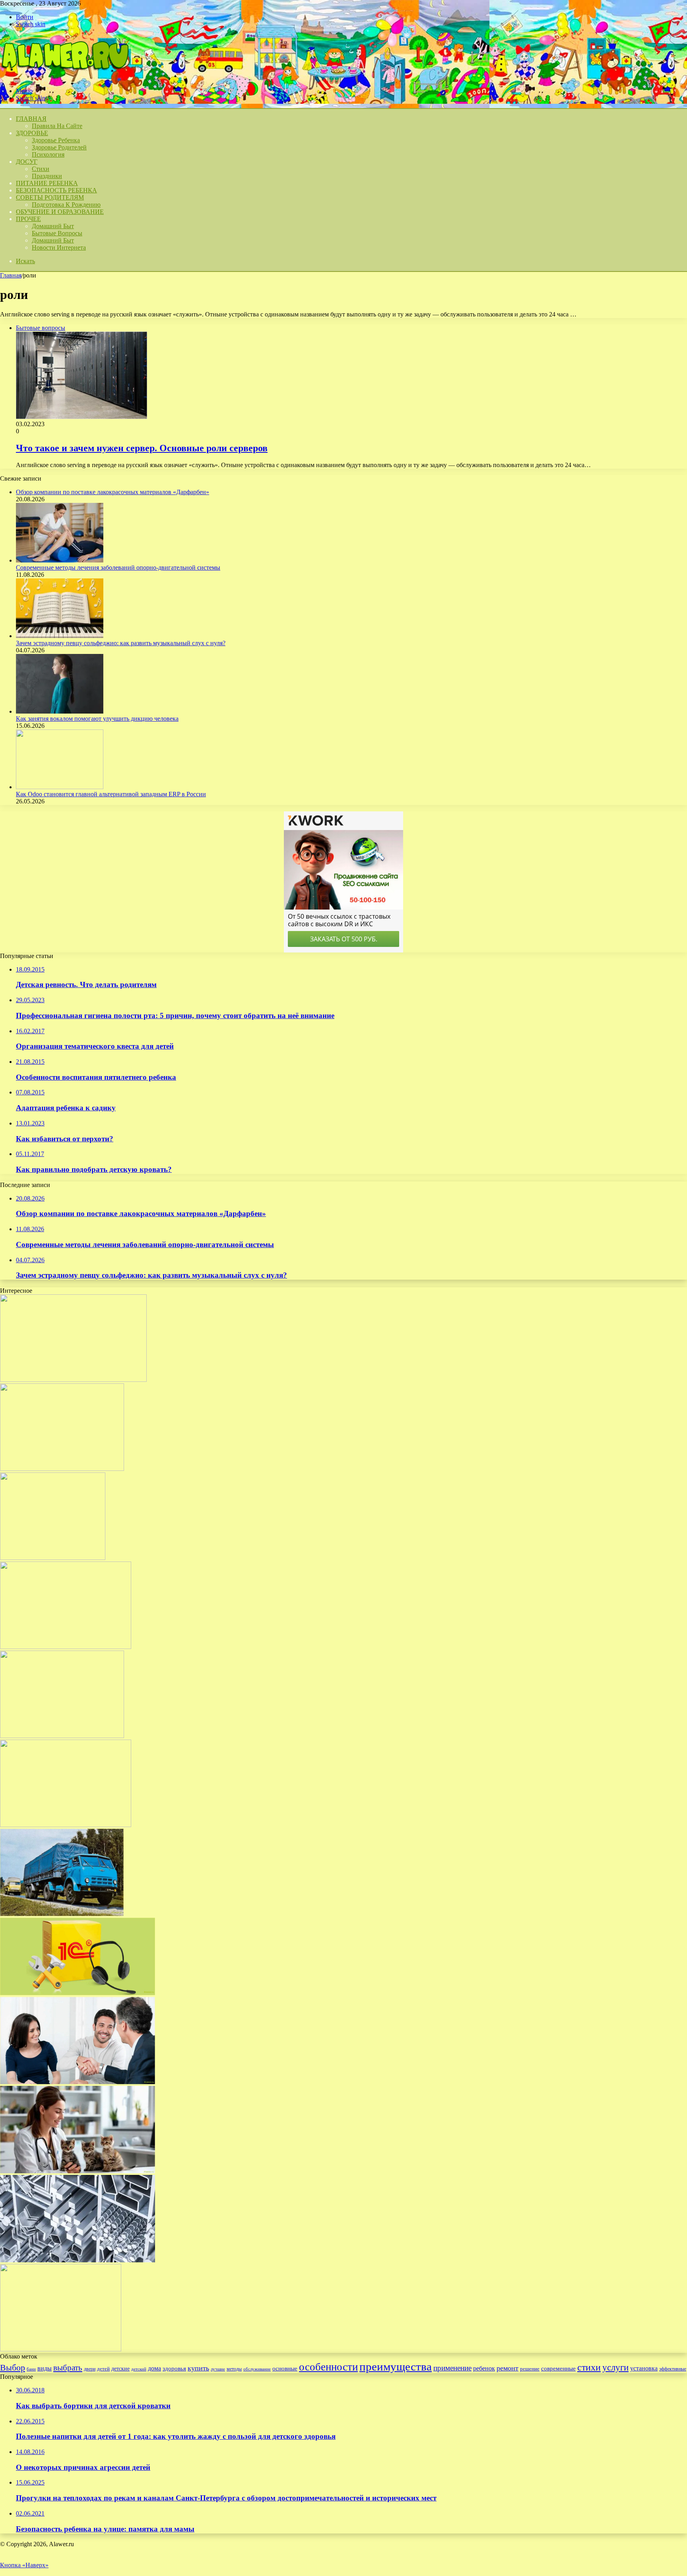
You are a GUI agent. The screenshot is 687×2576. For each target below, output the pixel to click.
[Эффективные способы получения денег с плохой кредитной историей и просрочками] (78, 2082)
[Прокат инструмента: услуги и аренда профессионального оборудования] (62, 1736)
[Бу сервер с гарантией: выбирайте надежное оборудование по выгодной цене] (66, 1647)
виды (45, 2368)
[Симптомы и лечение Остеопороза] (73, 1380)
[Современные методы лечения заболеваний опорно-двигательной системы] (60, 560)
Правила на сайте (57, 126)
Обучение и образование (60, 212)
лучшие (218, 2369)
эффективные (673, 2369)
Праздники (47, 176)
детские (120, 2368)
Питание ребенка (47, 183)
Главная (11, 275)
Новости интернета (59, 247)
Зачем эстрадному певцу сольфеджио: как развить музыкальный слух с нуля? (121, 643)
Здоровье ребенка (56, 140)
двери (90, 2369)
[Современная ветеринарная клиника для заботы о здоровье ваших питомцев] (78, 2171)
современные (558, 2368)
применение (452, 2368)
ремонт (507, 2368)
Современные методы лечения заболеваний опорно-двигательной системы (118, 567)
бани (31, 2369)
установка (644, 2368)
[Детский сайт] (64, 77)
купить (198, 2368)
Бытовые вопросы (57, 233)
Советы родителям (50, 197)
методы (234, 2369)
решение (530, 2369)
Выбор (13, 2367)
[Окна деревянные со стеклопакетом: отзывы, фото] (61, 2349)
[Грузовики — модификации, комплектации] (62, 1914)
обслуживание (257, 2369)
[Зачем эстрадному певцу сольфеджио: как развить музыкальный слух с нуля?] (60, 636)
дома (154, 2368)
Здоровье (32, 133)
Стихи (41, 169)
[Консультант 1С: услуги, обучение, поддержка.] (78, 1993)
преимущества (396, 2367)
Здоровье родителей (59, 147)
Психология (48, 154)
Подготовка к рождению (66, 205)
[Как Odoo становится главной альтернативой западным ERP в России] (60, 787)
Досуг (27, 162)
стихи (589, 2367)
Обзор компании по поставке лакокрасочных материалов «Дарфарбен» (113, 492)
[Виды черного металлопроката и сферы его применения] (78, 2260)
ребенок (484, 2368)
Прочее (28, 219)
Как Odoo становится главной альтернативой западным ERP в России (111, 794)
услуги (615, 2367)
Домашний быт (53, 226)
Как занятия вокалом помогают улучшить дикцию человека (97, 719)
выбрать (68, 2368)
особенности (328, 2367)
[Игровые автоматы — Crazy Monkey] (53, 1558)
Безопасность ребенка (56, 190)
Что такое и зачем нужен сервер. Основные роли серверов (142, 448)
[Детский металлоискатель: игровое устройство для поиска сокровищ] (62, 1469)
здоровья (174, 2368)
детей (103, 2369)
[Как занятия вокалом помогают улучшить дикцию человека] (60, 711)
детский (139, 2369)
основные (285, 2368)
